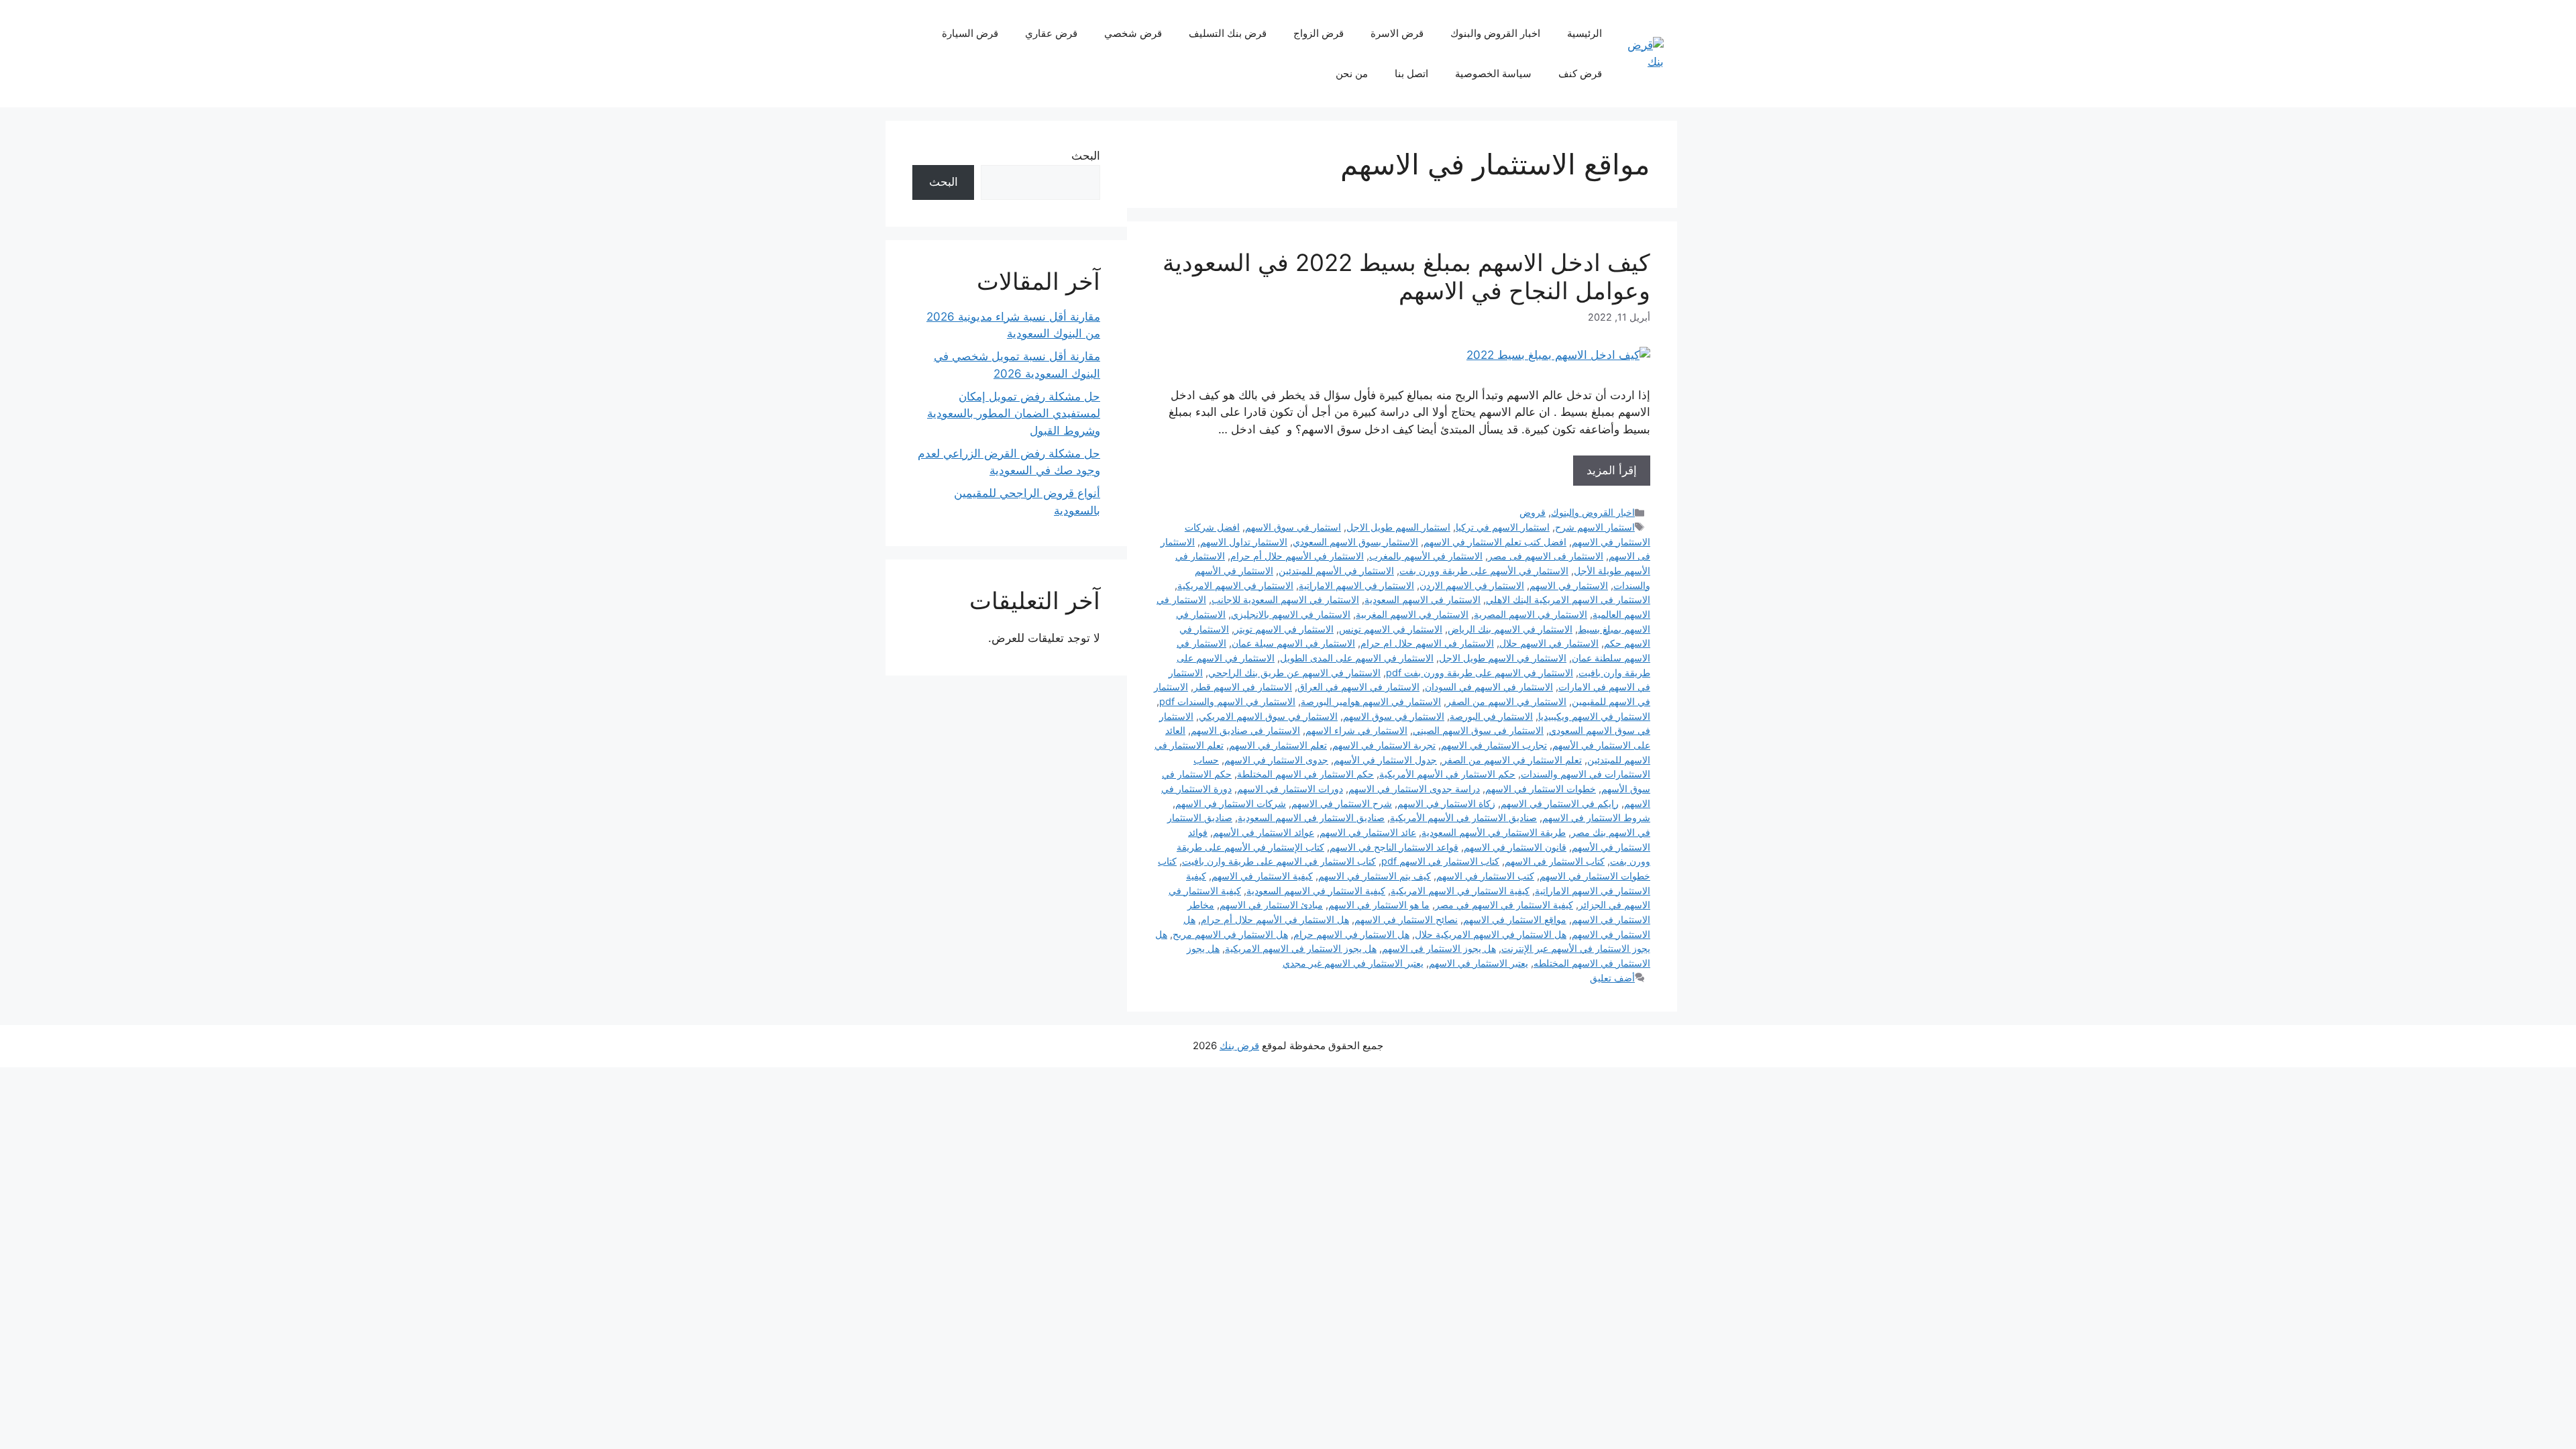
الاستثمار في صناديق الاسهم (1245, 730)
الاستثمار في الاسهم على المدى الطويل (1357, 658)
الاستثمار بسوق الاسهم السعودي (1355, 542)
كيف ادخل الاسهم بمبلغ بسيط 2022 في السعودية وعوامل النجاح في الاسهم (1406, 276)
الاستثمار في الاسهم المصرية (1531, 614)
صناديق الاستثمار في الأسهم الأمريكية (1463, 817)
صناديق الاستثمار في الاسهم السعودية (1311, 817)
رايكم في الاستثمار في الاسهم (1560, 803)
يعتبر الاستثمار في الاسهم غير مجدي (1353, 963)
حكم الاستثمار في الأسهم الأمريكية (1447, 774)
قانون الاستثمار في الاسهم (1515, 847)
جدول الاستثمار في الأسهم (1385, 760)
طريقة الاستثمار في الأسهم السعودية (1494, 832)
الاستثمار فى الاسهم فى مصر (1546, 556)
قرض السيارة (970, 33)
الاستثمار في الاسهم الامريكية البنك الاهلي (1568, 599)
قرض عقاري (1051, 33)
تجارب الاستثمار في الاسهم (1494, 745)
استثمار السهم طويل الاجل (1398, 527)
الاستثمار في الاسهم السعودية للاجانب (1285, 599)
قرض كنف (1580, 73)
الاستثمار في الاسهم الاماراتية (1356, 585)
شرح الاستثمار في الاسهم (1342, 803)
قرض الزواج (1319, 33)
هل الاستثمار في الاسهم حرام (1351, 934)
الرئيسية (1585, 33)
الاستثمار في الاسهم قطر (1243, 687)
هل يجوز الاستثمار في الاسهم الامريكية (1301, 948)
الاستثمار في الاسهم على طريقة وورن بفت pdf (1480, 673)
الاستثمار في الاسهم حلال (1549, 643)
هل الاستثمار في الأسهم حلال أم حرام (1275, 919)
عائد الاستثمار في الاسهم (1368, 832)
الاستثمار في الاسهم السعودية (1423, 599)
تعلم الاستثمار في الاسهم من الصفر (1512, 760)
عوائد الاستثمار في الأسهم (1264, 832)
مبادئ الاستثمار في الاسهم (1271, 905)
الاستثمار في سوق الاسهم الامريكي (1268, 716)
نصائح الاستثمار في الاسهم (1406, 919)
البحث (1086, 156)
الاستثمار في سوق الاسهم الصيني (1478, 730)
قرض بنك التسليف (1228, 33)
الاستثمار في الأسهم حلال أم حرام (1297, 556)
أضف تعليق (1612, 978)
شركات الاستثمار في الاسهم (1231, 803)
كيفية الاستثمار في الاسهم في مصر (1504, 905)
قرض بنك (1239, 1045)
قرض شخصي (1133, 33)
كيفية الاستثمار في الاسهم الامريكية (1460, 891)
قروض (1533, 512)
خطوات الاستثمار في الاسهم (1541, 789)
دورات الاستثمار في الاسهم (1290, 789)
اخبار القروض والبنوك (1495, 33)
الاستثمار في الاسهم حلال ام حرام (1427, 643)
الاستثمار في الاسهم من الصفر (1506, 701)
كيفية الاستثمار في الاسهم (1262, 876)
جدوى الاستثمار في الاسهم (1276, 760)
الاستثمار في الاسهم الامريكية (1235, 585)
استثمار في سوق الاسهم (1293, 527)
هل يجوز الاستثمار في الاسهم (1439, 948)
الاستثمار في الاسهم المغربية (1412, 614)
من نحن (1352, 73)
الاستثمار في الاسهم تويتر (1284, 629)
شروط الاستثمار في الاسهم (1596, 817)
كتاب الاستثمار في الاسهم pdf (1440, 861)
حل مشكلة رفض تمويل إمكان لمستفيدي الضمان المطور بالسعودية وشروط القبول (1014, 414)
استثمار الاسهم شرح (1595, 527)
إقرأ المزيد (1612, 470)
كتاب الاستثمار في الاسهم (1555, 861)
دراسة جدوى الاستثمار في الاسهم (1414, 789)
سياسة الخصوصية (1493, 73)
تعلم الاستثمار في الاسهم (1278, 745)
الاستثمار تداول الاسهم (1244, 542)
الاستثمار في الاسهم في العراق (1358, 687)
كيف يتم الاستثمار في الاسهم (1375, 876)
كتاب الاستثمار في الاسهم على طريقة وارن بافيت (1279, 861)
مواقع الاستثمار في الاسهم (1515, 919)
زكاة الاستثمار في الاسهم (1446, 803)
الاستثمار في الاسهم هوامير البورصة (1371, 701)
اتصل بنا (1411, 73)
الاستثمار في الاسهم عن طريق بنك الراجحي (1294, 673)
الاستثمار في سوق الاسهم (1394, 716)
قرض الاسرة (1397, 33)
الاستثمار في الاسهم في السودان (1489, 687)
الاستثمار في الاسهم (1569, 585)
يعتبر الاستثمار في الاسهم (1479, 963)
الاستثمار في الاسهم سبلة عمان (1293, 643)
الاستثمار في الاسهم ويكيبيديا (1594, 716)
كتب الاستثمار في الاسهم (1485, 876)
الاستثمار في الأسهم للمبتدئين (1336, 571)
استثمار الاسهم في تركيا (1503, 527)
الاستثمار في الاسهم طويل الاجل (1503, 658)
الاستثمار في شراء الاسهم (1356, 730)
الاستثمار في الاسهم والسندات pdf (1227, 701)
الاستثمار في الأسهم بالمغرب (1426, 556)
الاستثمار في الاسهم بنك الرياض (1510, 629)
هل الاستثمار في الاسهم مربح (1230, 934)
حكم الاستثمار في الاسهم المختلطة (1305, 774)
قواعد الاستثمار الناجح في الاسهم (1394, 847)
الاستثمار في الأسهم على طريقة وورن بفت (1484, 571)
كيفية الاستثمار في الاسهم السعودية (1316, 891)
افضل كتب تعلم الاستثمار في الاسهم (1495, 542)
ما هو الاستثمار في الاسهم (1379, 905)
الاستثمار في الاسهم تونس (1391, 629)
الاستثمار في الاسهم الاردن (1472, 585)
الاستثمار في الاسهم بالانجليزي (1291, 614)
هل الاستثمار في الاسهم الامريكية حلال (1491, 934)
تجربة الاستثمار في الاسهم (1384, 745)
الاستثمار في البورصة (1491, 716)
